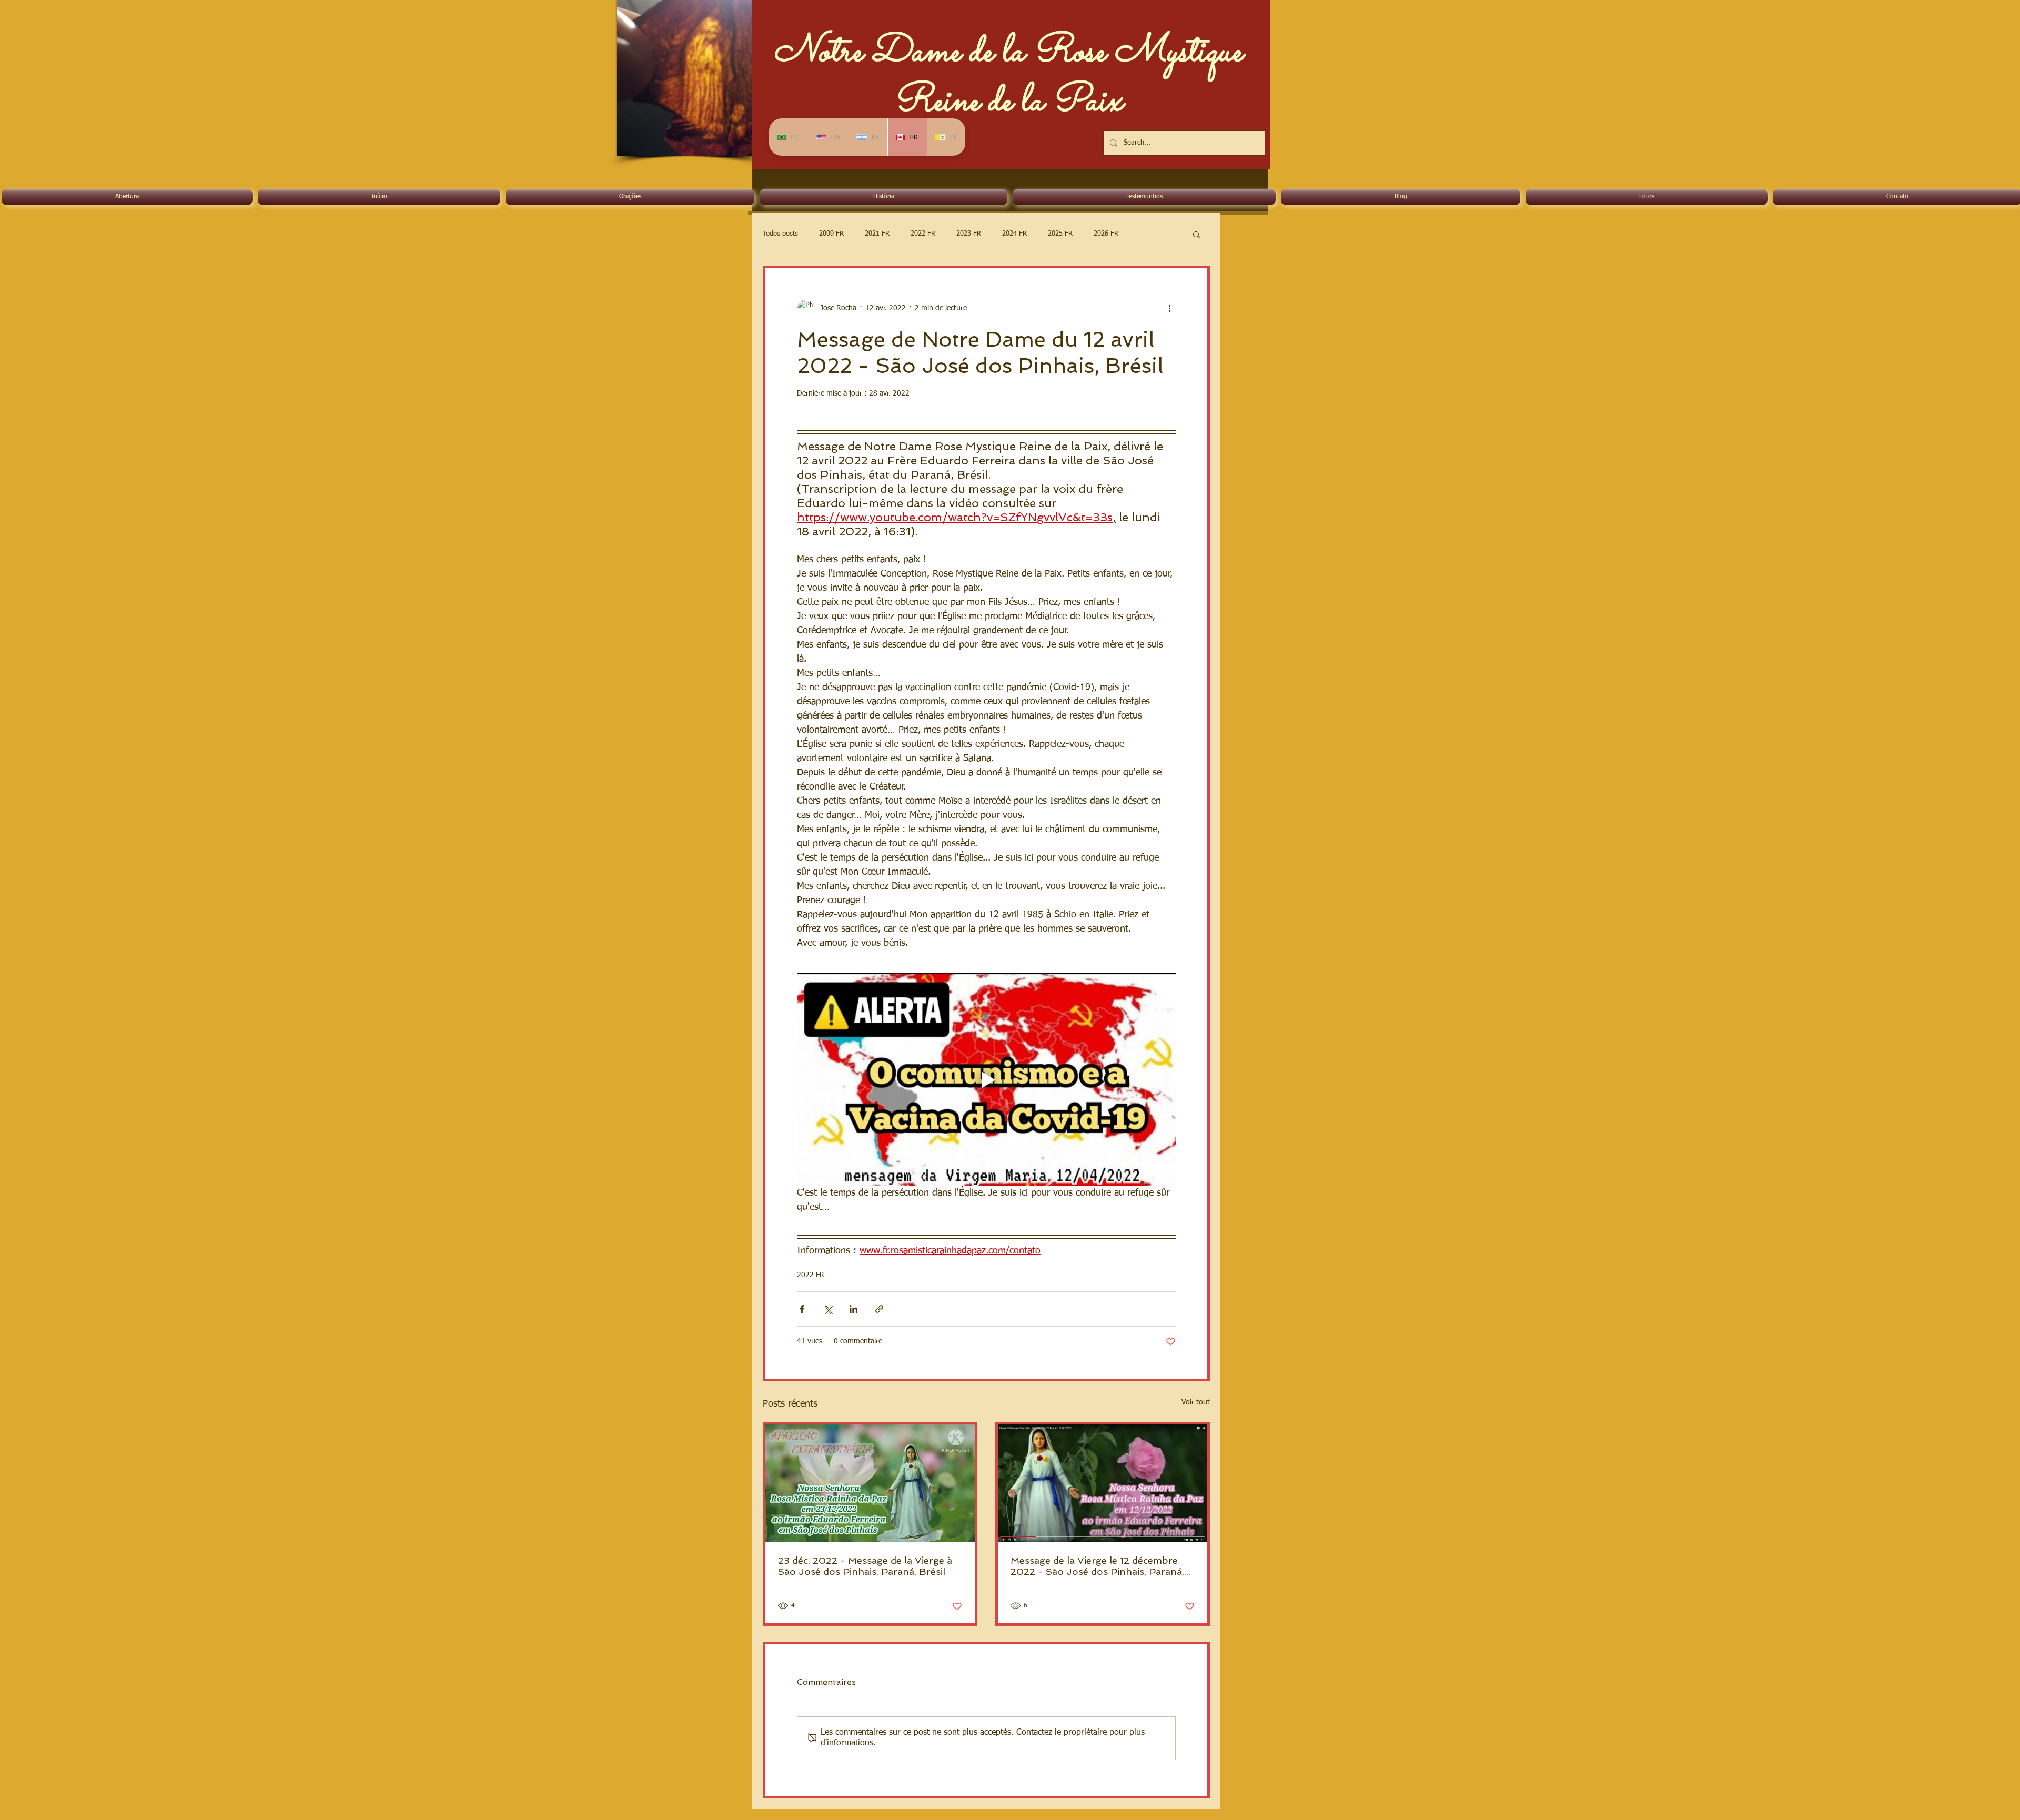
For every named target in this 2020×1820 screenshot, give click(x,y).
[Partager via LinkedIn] (854, 1309)
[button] (1196, 234)
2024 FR (1014, 234)
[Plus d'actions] (1169, 308)
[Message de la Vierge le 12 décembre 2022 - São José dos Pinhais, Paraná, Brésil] (1103, 1483)
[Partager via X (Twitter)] (828, 1309)
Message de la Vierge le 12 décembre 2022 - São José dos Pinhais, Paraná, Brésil (1097, 1566)
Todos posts (780, 234)
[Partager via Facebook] (802, 1309)
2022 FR (923, 234)
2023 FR (969, 234)
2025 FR (1060, 234)
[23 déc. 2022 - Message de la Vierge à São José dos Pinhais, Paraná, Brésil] (870, 1483)
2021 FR (877, 234)
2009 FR (831, 234)
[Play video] (986, 1080)
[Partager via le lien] (879, 1309)
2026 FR (1106, 234)
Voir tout (1196, 1402)
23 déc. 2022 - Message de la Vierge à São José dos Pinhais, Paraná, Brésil (865, 1566)
